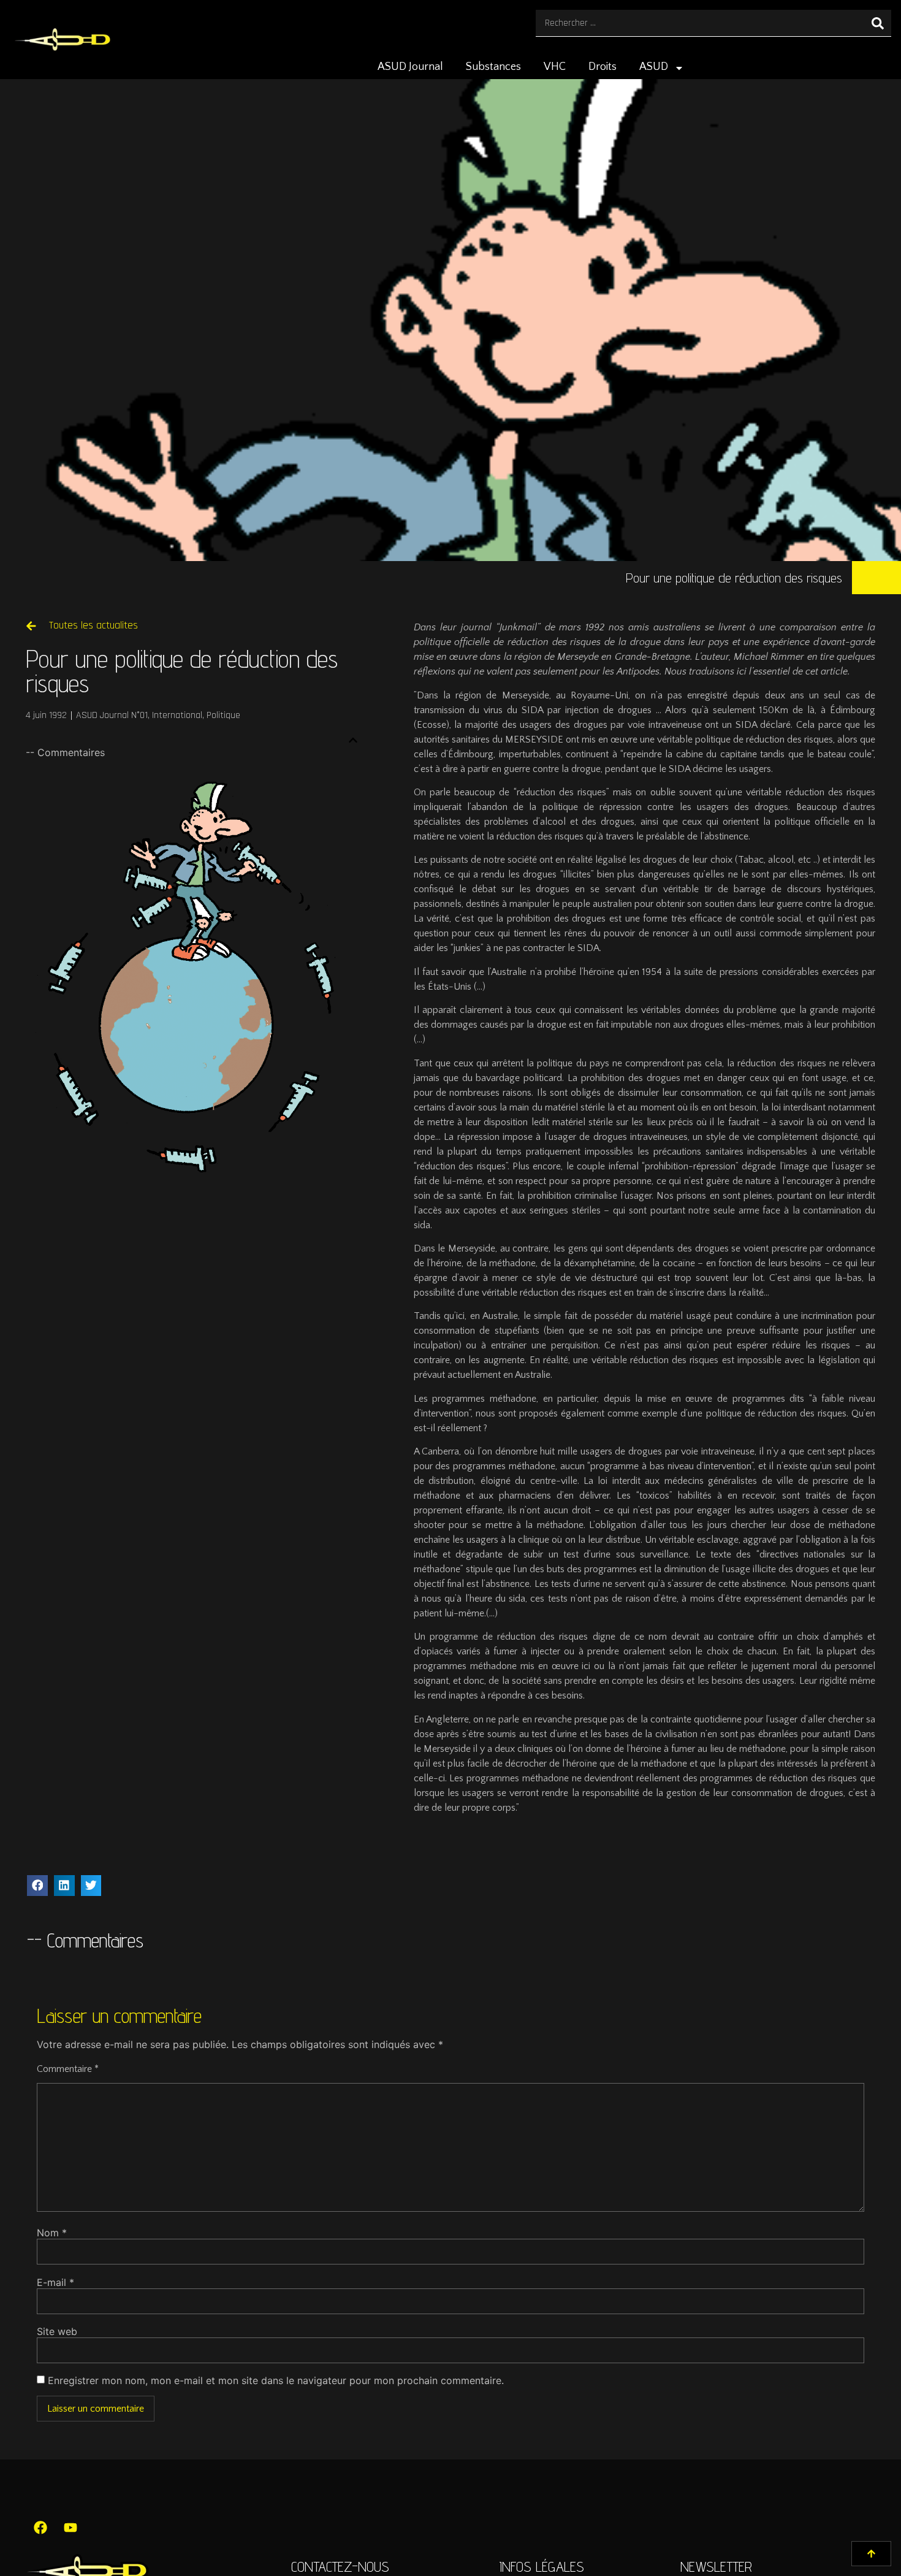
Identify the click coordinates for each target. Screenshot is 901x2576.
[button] (353, 740)
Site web (57, 2331)
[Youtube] (70, 2528)
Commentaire (68, 2069)
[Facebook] (40, 2528)
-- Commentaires (65, 752)
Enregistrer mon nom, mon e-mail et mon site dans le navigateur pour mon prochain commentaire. (276, 2380)
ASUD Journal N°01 (112, 715)
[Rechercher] (878, 23)
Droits (603, 67)
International (177, 715)
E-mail (55, 2282)
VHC (555, 67)
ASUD (654, 67)
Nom (52, 2233)
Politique (223, 715)
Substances (493, 67)
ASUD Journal (410, 67)
